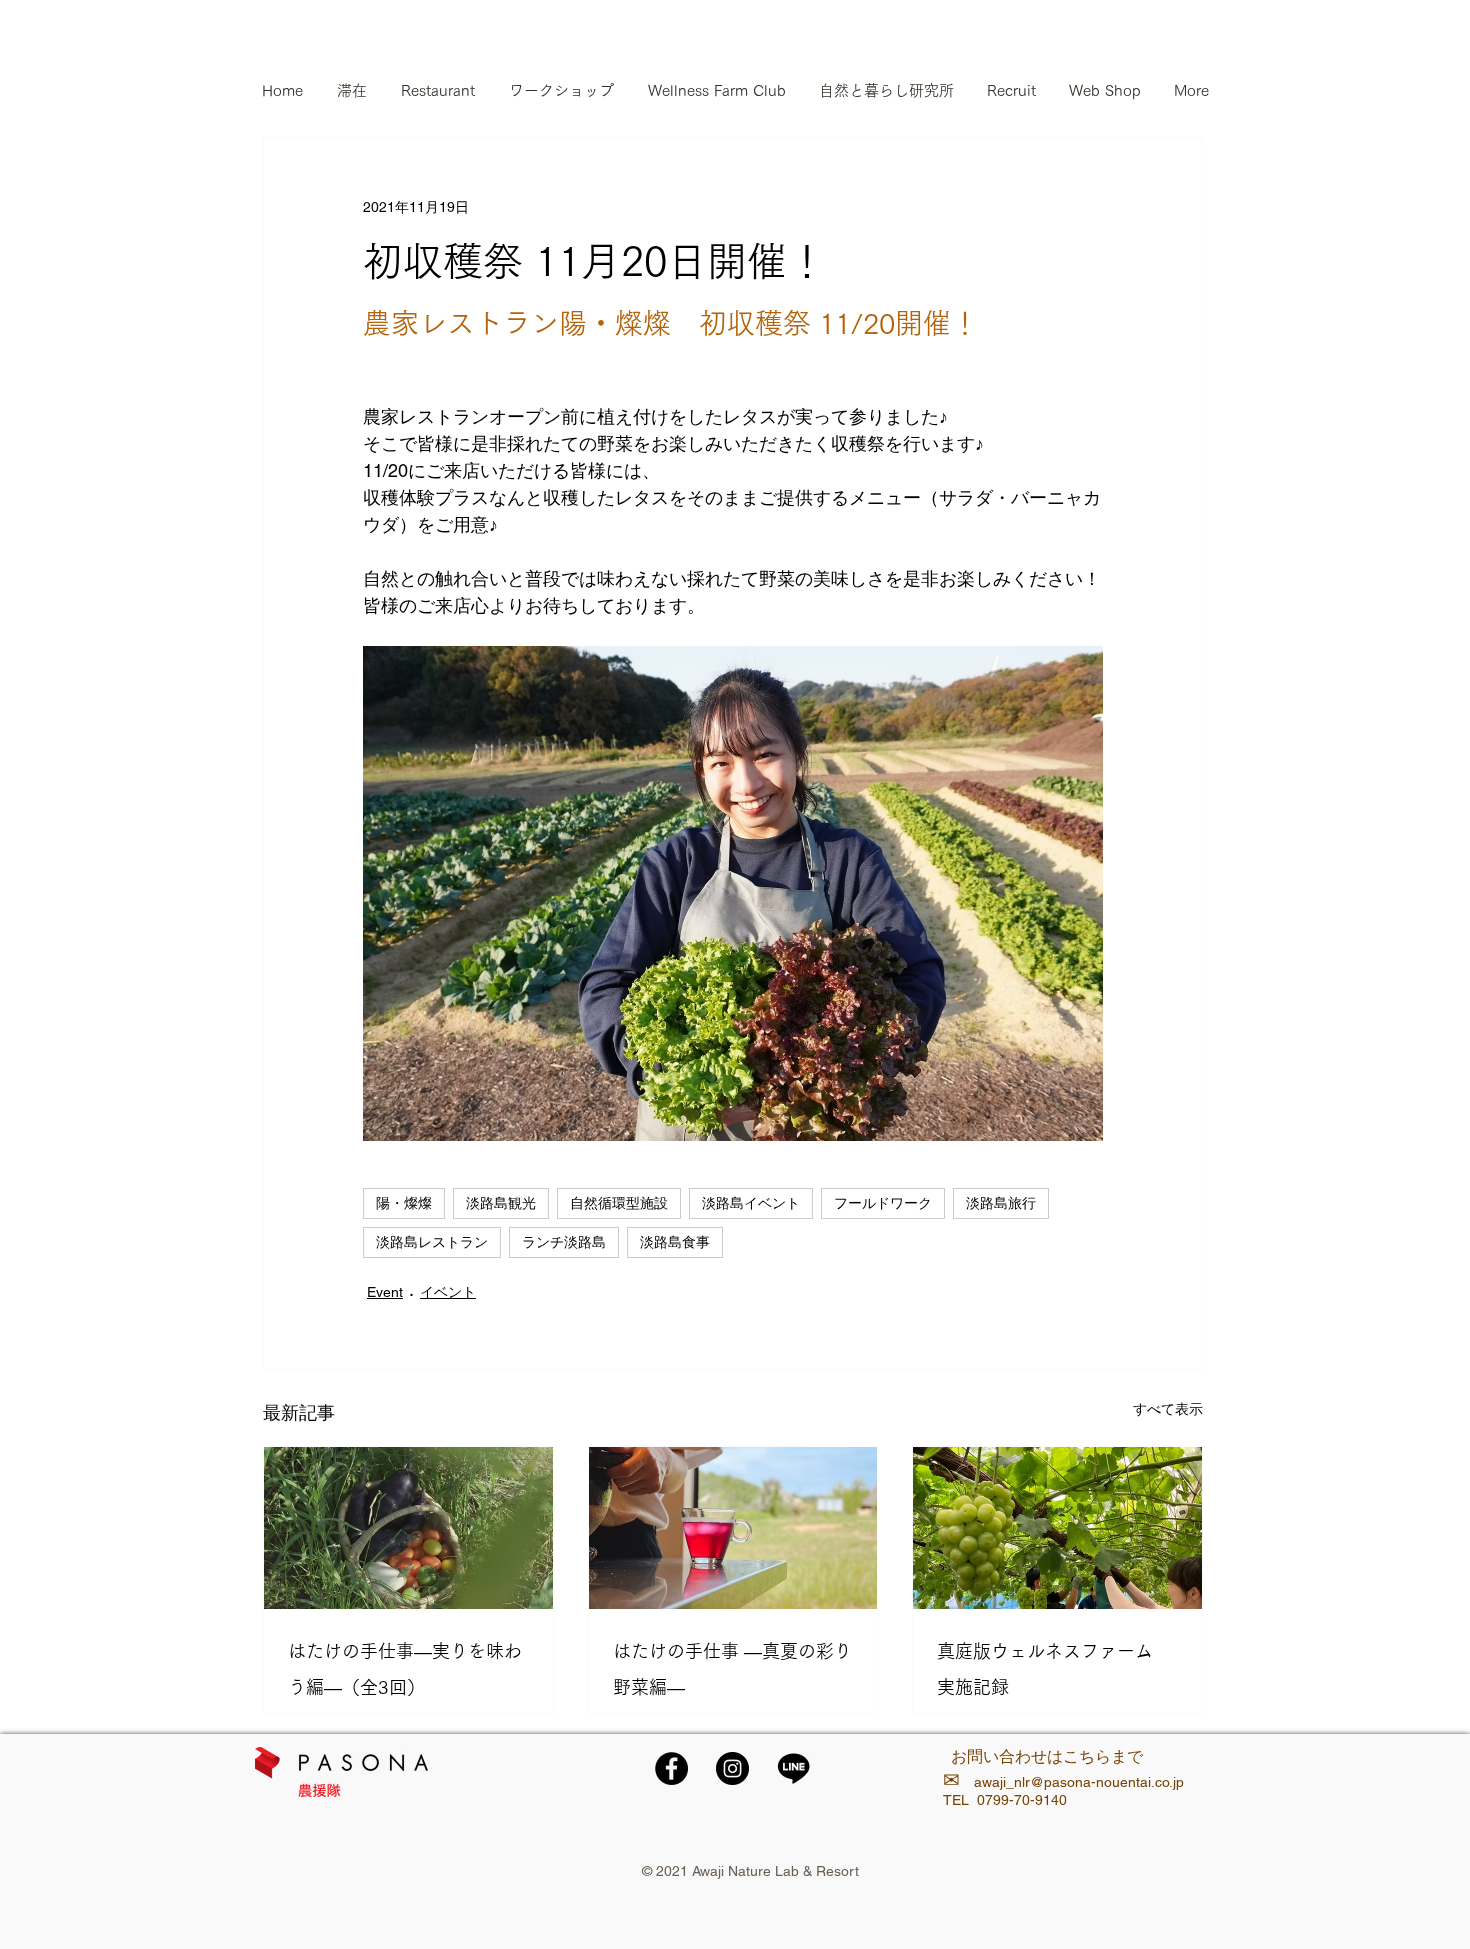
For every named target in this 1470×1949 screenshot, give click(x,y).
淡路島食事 (675, 1242)
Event (385, 1292)
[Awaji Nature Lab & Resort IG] (732, 1768)
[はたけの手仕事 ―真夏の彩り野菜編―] (733, 1528)
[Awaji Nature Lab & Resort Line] (793, 1768)
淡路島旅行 (1001, 1203)
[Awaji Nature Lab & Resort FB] (671, 1768)
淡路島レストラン (432, 1242)
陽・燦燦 (404, 1203)
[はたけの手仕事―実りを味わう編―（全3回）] (408, 1528)
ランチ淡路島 (564, 1242)
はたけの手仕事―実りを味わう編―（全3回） (405, 1669)
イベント (448, 1292)
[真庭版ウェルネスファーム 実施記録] (1057, 1528)
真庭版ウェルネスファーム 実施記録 (1054, 1669)
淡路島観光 (501, 1203)
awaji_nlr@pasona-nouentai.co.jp (1079, 1782)
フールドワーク (883, 1203)
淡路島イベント (751, 1203)
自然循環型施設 (619, 1203)
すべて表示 (1168, 1409)
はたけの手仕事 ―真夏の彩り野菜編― (732, 1669)
